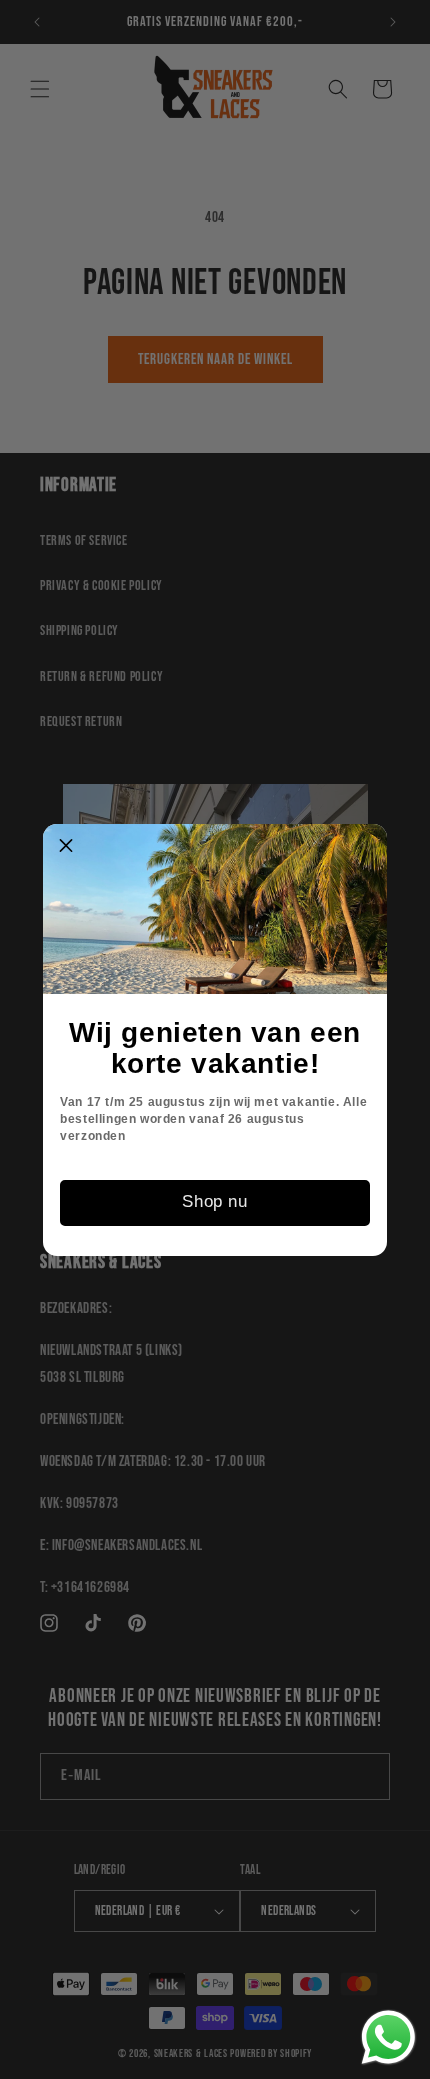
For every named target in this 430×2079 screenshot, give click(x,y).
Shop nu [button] (214, 1201)
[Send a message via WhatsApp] (388, 2037)
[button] (66, 847)
